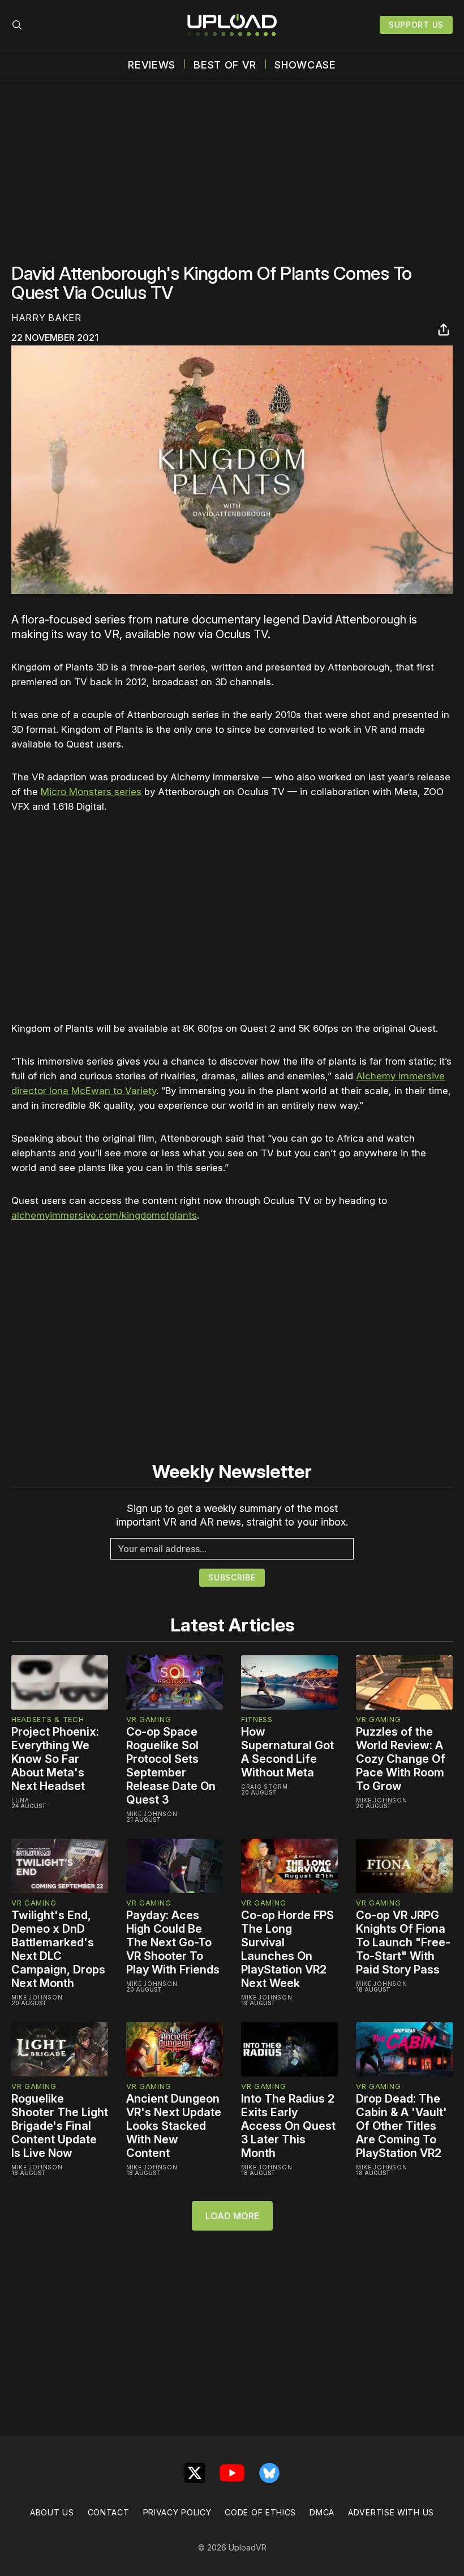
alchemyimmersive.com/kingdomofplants (104, 1215)
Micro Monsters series (91, 792)
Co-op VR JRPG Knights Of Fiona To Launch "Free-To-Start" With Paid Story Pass (403, 1942)
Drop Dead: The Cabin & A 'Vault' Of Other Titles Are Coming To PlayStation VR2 (401, 2126)
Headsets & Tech (48, 1719)
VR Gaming (149, 1719)
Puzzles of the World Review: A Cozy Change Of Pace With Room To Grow (401, 1759)
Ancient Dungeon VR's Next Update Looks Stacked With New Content (174, 2126)
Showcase (305, 65)
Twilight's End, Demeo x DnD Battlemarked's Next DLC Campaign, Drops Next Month (58, 1949)
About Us (52, 2512)
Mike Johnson (152, 1814)
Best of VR (225, 65)
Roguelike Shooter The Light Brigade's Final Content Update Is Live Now (60, 2126)
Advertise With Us (391, 2512)
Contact (109, 2512)
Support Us (416, 25)
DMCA (322, 2512)
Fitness (257, 1719)
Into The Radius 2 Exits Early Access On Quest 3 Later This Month (288, 2126)
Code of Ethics (260, 2512)
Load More (232, 2216)
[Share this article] (444, 330)
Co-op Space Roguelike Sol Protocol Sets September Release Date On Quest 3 (171, 1766)
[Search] (17, 25)
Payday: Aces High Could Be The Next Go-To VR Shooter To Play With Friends (173, 1942)
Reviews (152, 65)
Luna (20, 1800)
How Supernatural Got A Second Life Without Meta (287, 1752)
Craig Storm (265, 1787)
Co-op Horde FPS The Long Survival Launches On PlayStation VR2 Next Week (287, 1949)
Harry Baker (46, 318)
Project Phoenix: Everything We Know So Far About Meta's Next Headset (55, 1759)
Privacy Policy (177, 2512)
